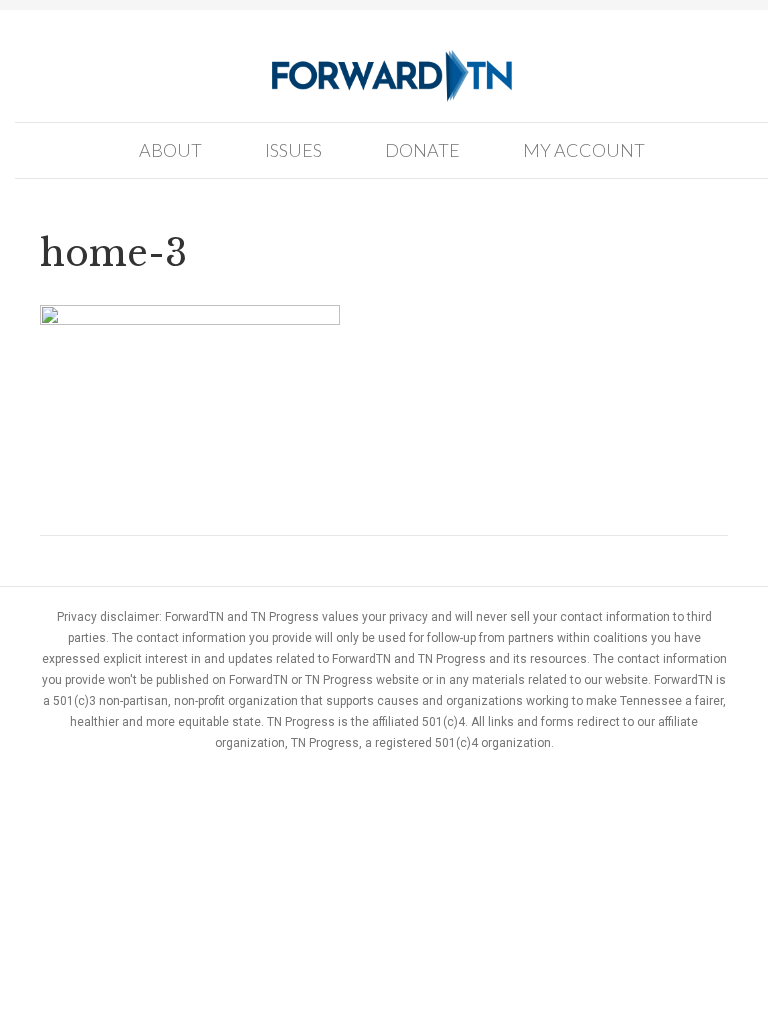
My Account (584, 150)
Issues (293, 150)
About (170, 150)
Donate (422, 150)
